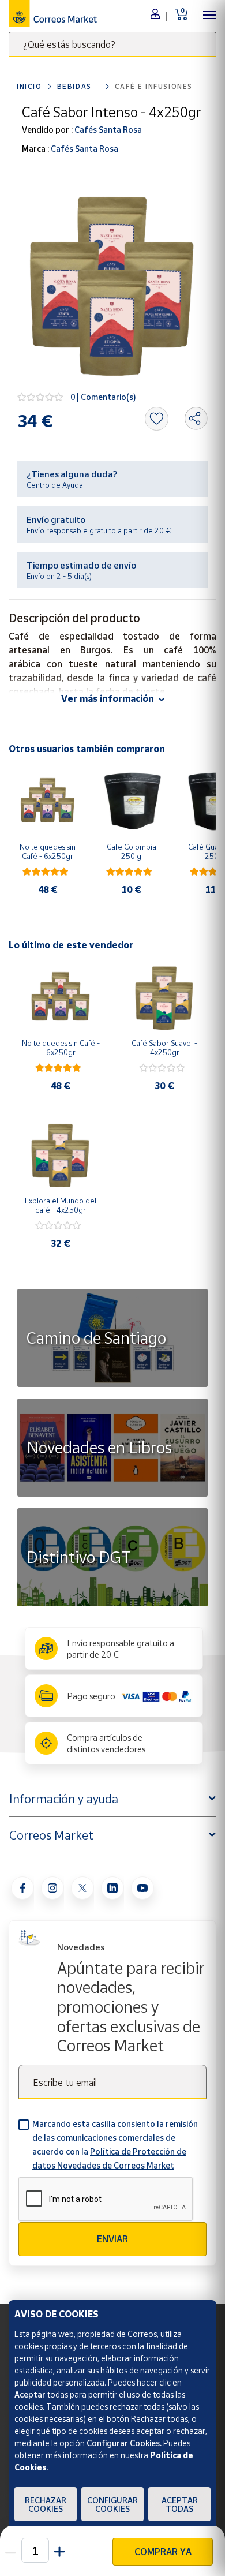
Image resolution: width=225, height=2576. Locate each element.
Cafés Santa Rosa (107, 130)
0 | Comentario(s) (103, 397)
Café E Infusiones (154, 86)
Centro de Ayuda (55, 485)
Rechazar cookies (46, 2504)
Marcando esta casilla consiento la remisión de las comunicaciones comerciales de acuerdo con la (115, 2145)
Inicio (29, 86)
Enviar (112, 2239)
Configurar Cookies (112, 2504)
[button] (59, 2550)
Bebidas (74, 86)
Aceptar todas (180, 2504)
